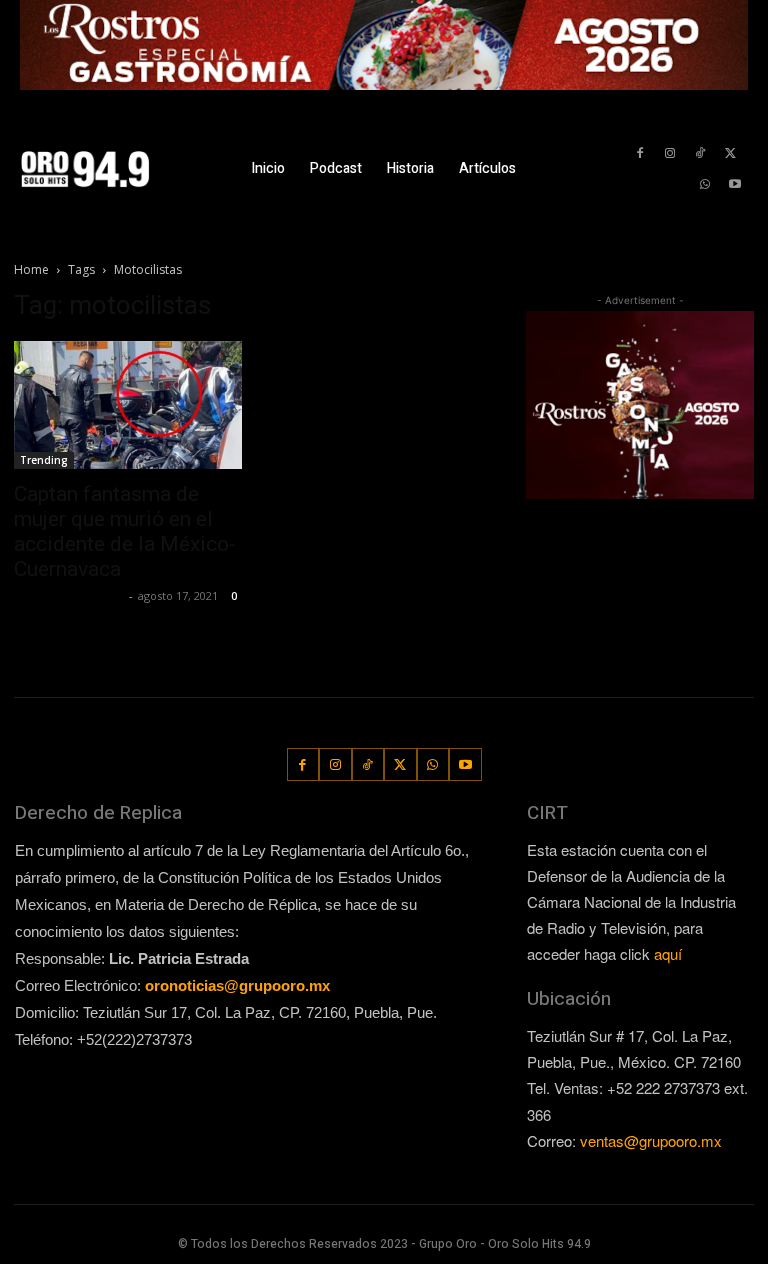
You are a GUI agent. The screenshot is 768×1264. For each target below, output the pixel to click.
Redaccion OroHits (69, 595)
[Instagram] (669, 153)
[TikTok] (700, 153)
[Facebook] (639, 153)
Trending (44, 460)
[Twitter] (730, 153)
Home (31, 269)
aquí (668, 953)
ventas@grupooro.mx (651, 1140)
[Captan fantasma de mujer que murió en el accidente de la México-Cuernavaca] (128, 405)
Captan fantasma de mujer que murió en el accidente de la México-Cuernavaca (125, 531)
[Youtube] (735, 184)
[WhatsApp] (705, 184)
